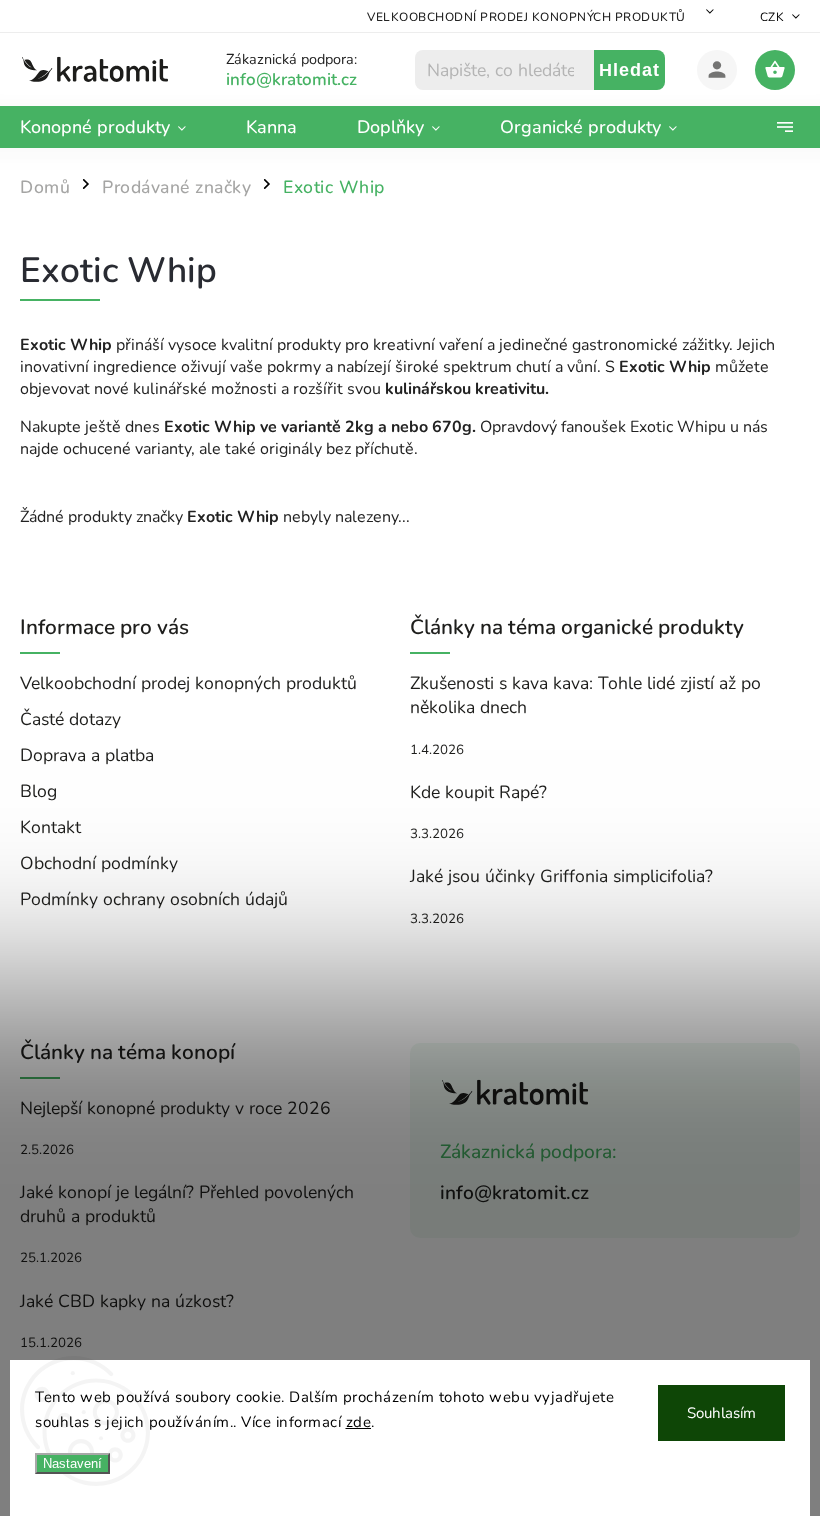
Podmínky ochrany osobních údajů (154, 899)
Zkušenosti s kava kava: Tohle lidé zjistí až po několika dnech (585, 695)
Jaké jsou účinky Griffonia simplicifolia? (561, 876)
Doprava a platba (87, 755)
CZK (772, 17)
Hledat (629, 70)
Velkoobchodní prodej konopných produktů (526, 17)
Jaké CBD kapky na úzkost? (127, 1301)
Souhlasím (721, 1413)
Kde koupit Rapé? (478, 792)
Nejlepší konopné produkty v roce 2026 (175, 1108)
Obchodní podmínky (99, 863)
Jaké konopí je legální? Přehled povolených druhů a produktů (187, 1204)
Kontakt (50, 827)
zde (359, 1422)
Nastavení (72, 1463)
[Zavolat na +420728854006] (316, 79)
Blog (38, 791)
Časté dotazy (70, 719)
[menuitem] (118, 127)
